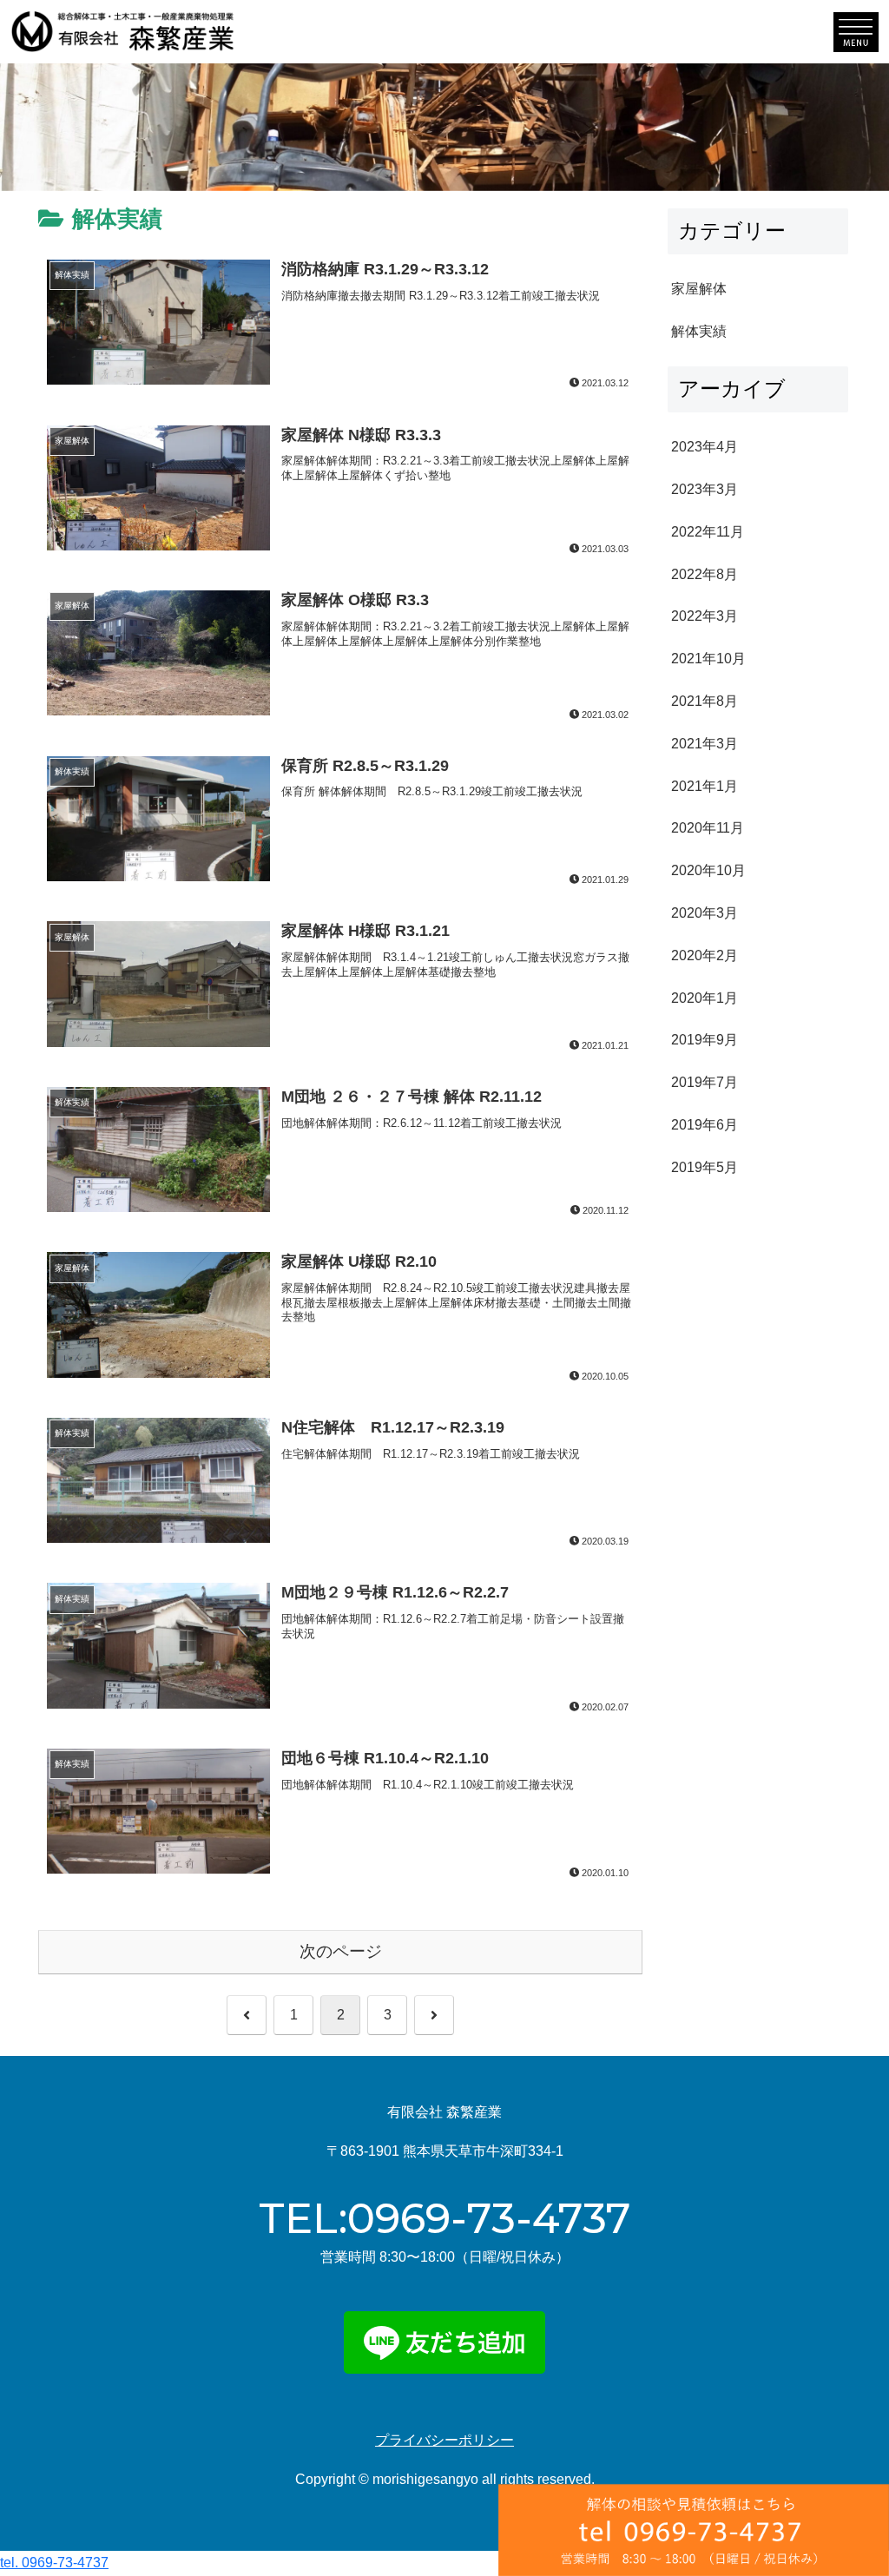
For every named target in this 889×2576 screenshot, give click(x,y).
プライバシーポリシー (444, 2440)
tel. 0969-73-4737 (54, 2563)
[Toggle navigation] (856, 32)
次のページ (341, 1951)
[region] (444, 127)
